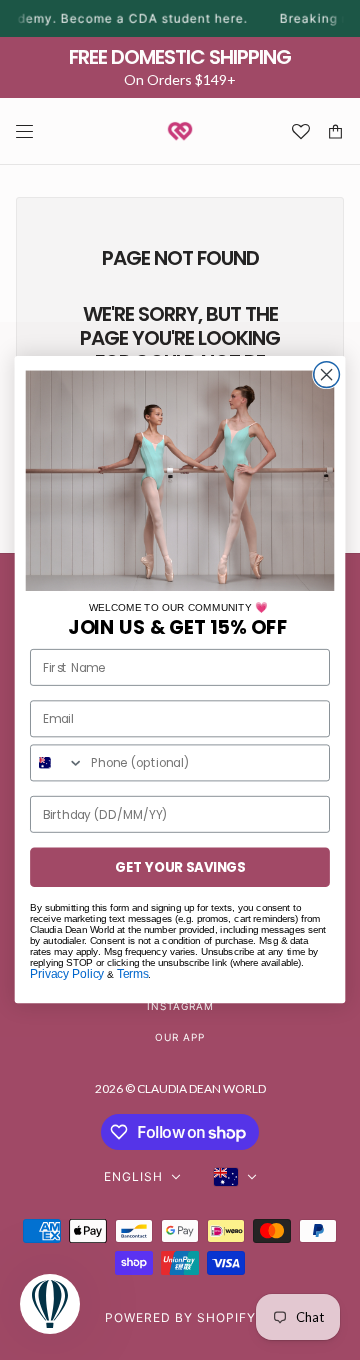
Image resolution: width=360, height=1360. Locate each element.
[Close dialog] (327, 375)
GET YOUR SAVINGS (180, 867)
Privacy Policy (67, 974)
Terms (133, 974)
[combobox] (57, 763)
